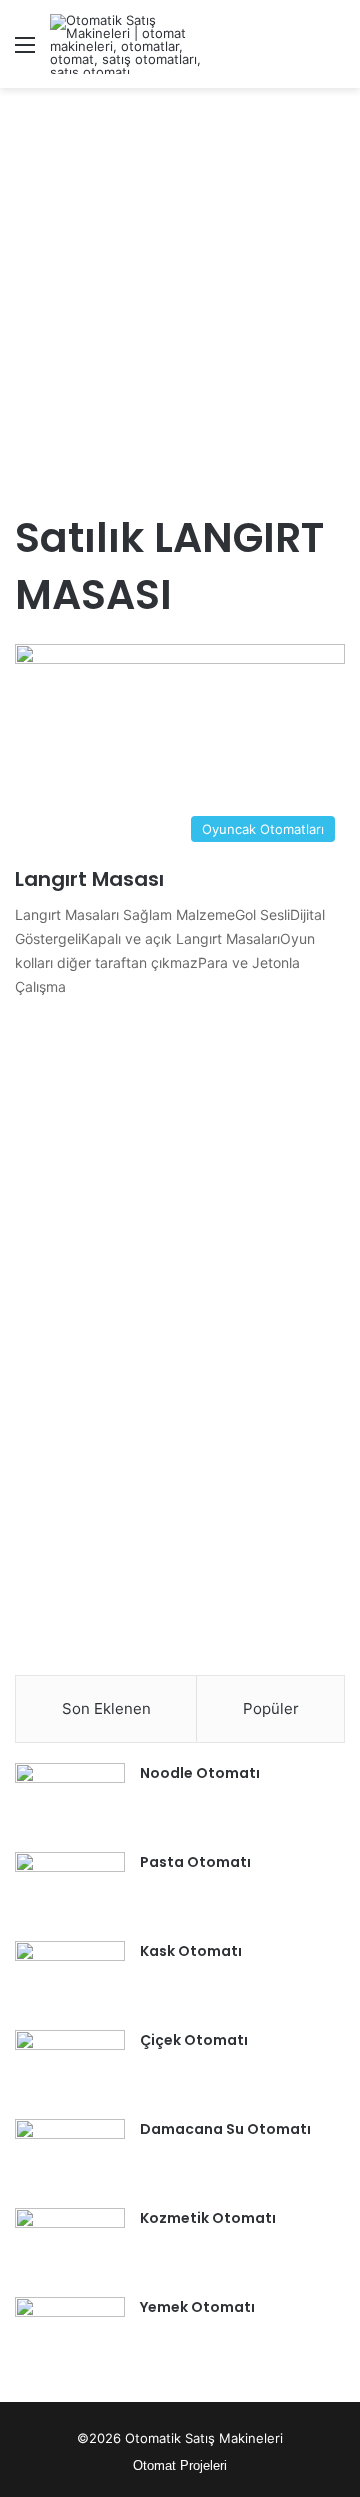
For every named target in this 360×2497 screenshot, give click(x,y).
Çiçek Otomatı (194, 2040)
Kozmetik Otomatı (208, 2218)
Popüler (271, 1708)
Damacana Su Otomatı (225, 2129)
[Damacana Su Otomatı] (70, 2156)
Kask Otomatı (191, 1951)
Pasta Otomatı (195, 1862)
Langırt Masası (89, 879)
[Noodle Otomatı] (70, 1800)
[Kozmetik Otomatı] (70, 2245)
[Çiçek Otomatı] (70, 2067)
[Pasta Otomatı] (70, 1889)
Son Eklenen (106, 1708)
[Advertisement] (180, 288)
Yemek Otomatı (197, 2307)
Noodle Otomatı (200, 1773)
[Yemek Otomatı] (70, 2334)
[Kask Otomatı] (70, 1978)
